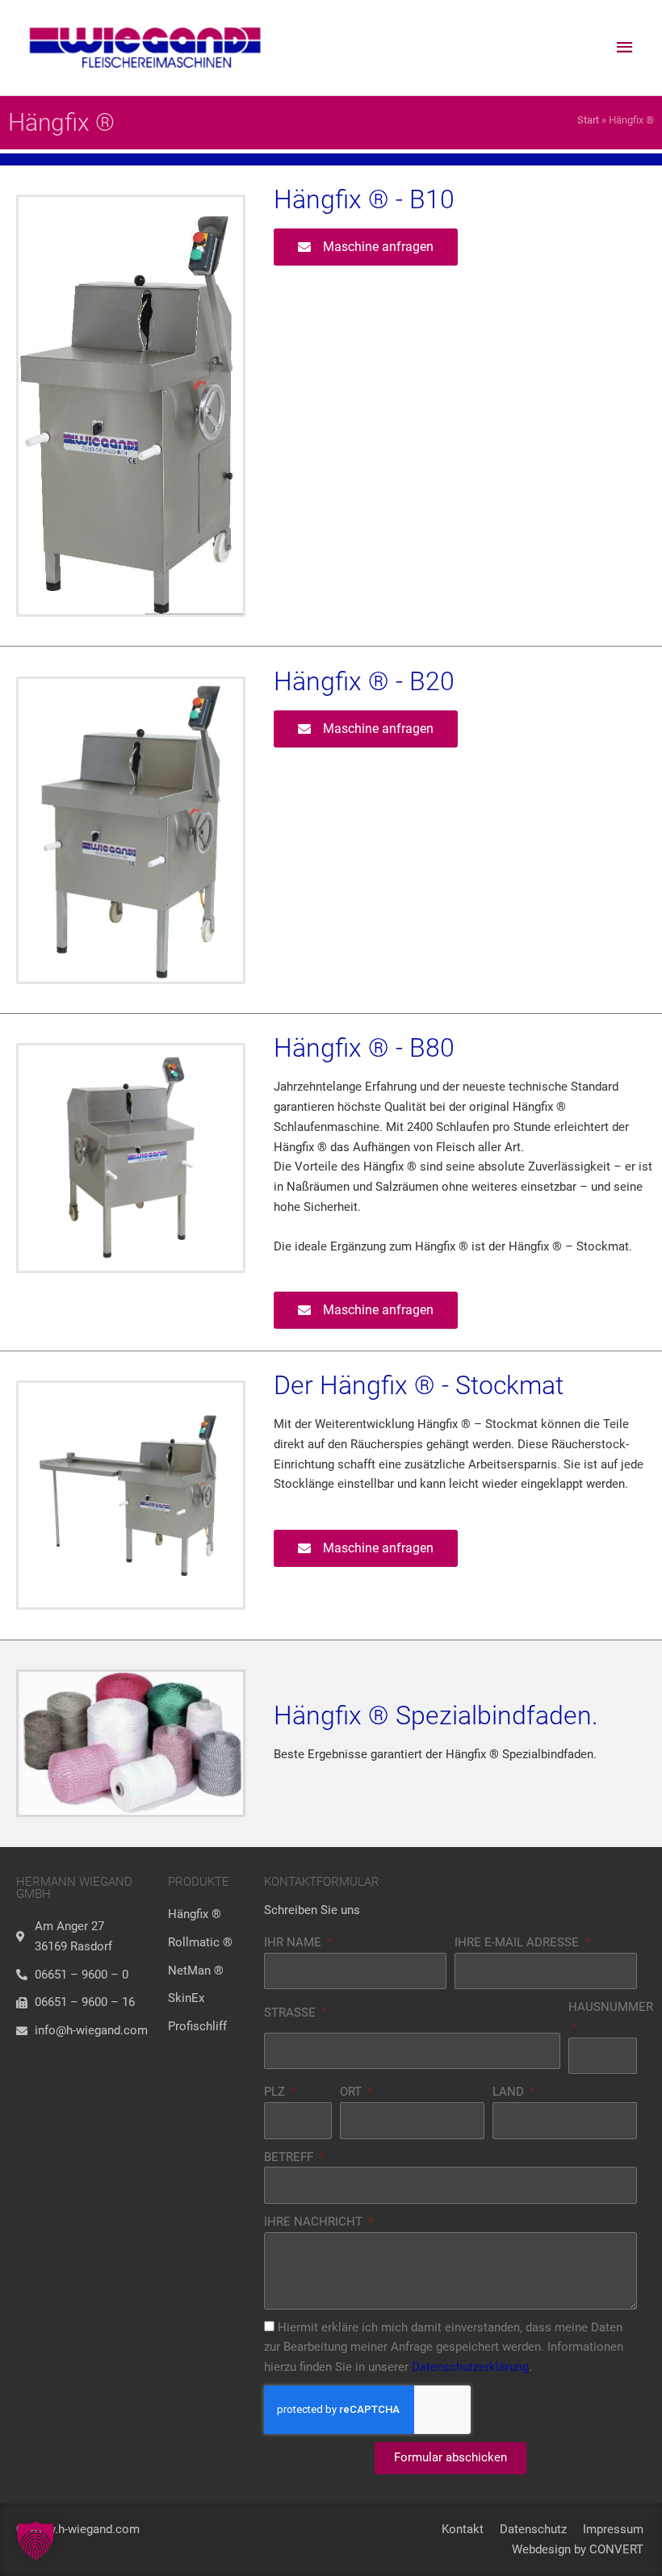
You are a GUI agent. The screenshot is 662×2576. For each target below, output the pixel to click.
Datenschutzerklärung (470, 2367)
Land (510, 2092)
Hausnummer (611, 2007)
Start (588, 120)
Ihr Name (294, 1942)
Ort (352, 2092)
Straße (291, 2013)
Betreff (290, 2157)
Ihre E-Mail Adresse (518, 1942)
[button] (36, 2540)
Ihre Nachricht (315, 2222)
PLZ (276, 2092)
